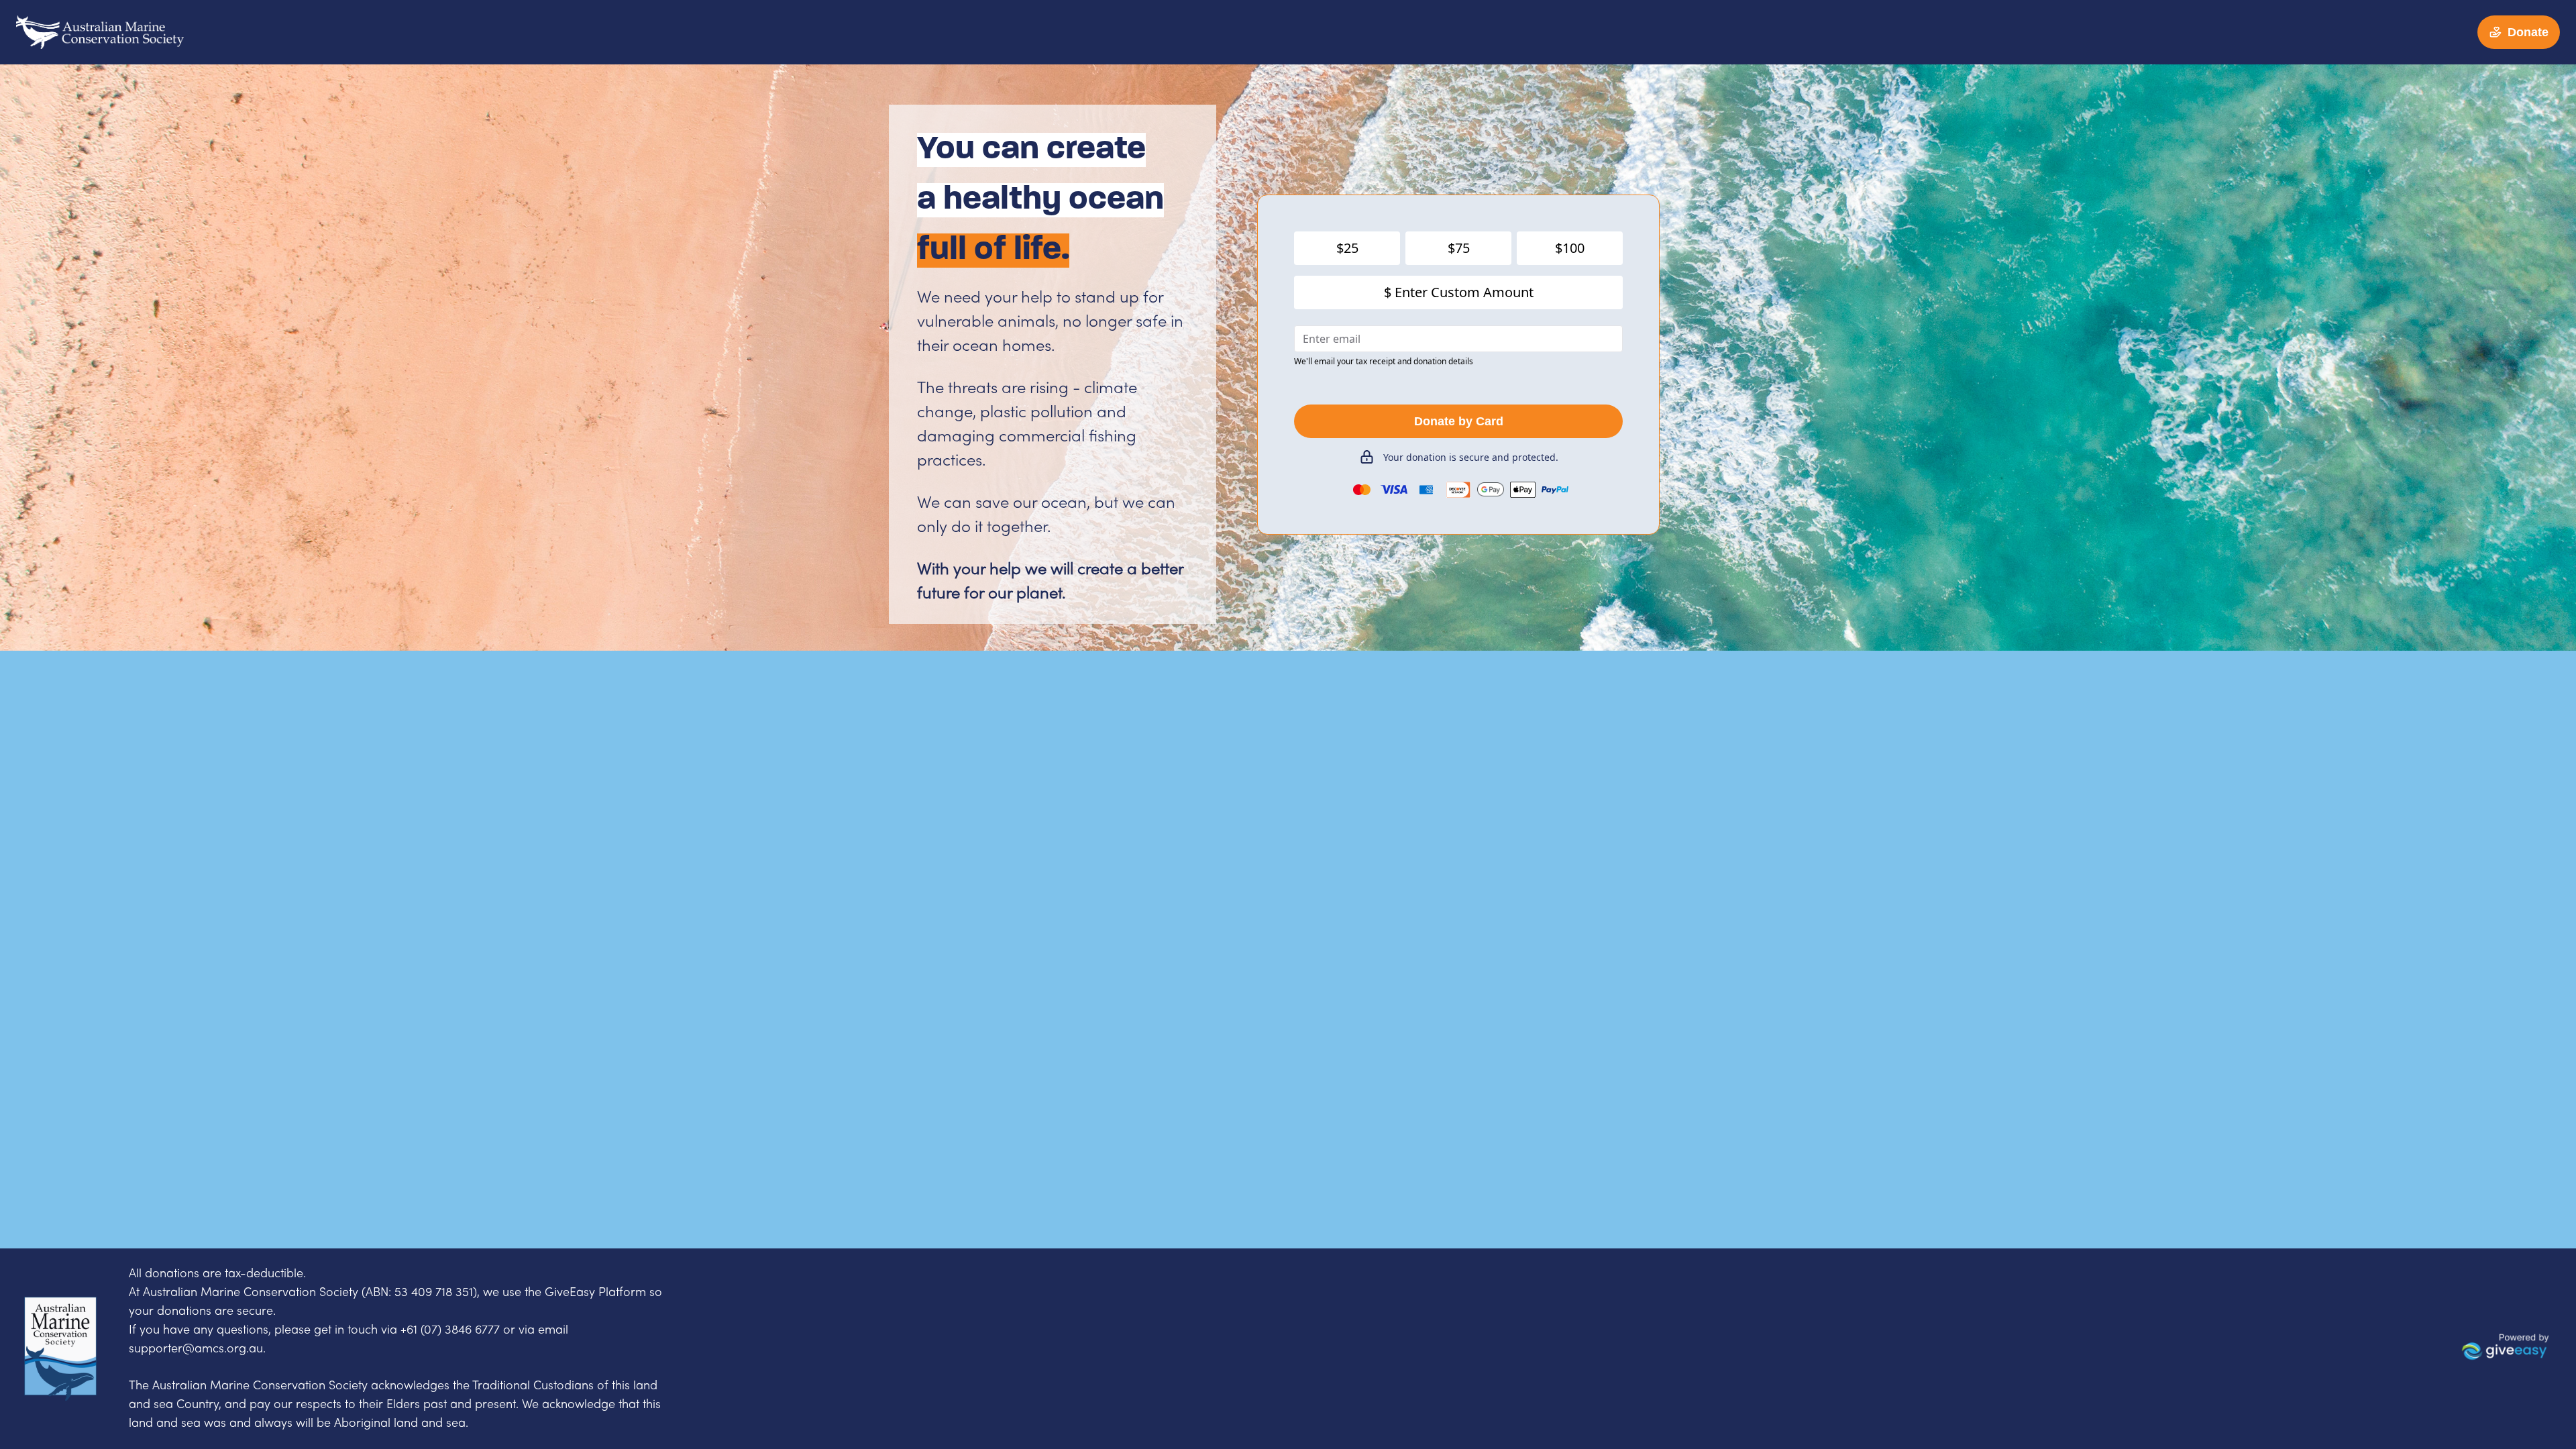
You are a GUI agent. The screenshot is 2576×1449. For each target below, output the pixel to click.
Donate (2528, 32)
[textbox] (217, 1274)
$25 (1347, 248)
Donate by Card (1459, 421)
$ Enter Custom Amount (1459, 292)
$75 (1459, 248)
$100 (1570, 248)
